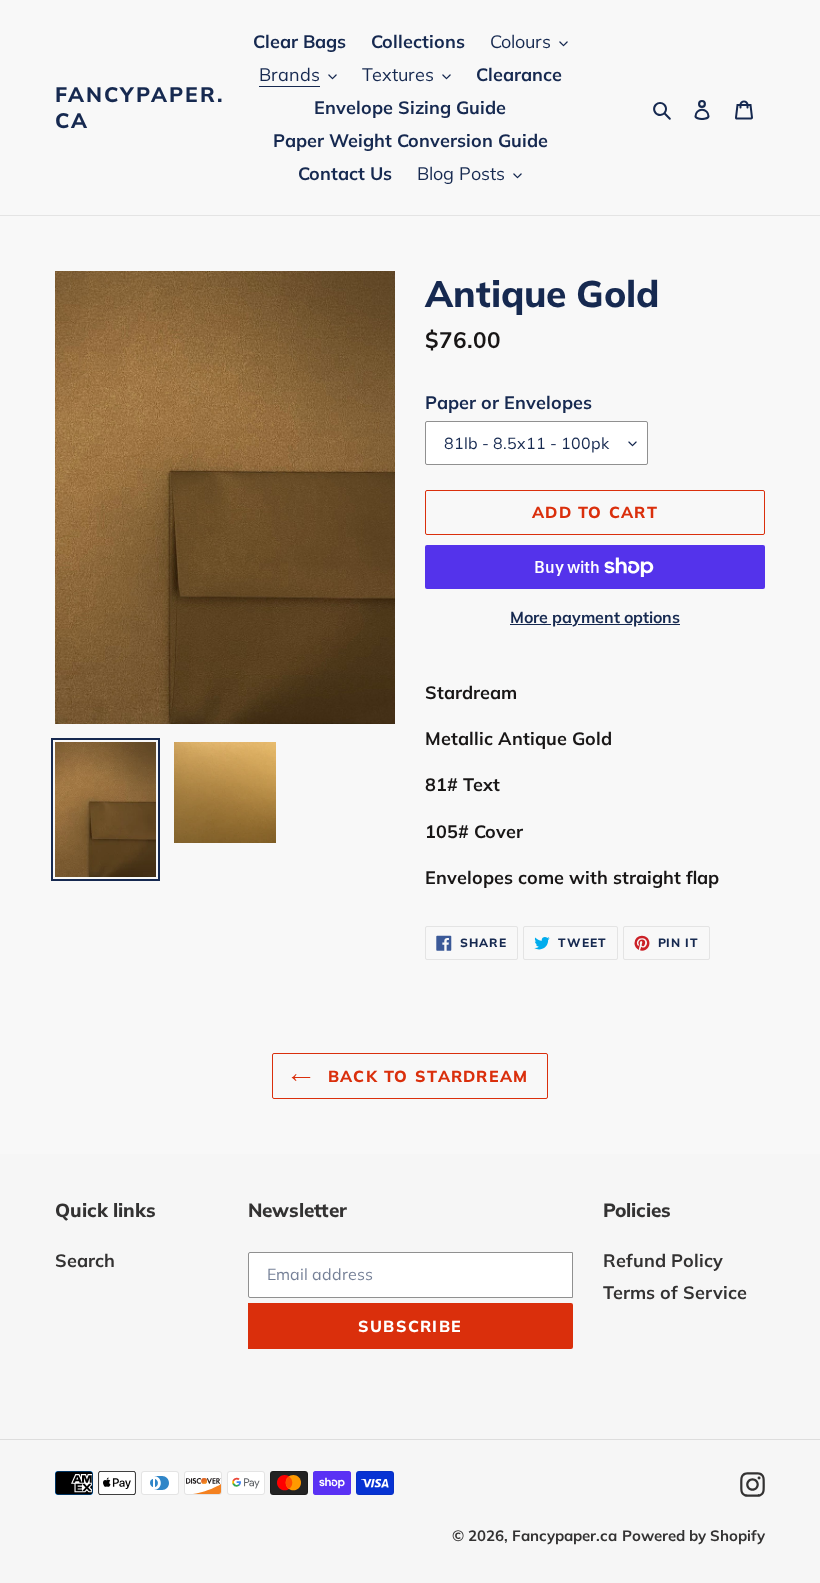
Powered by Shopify (693, 1535)
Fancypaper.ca (139, 107)
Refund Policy (663, 1260)
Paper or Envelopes (508, 402)
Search (85, 1260)
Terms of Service (675, 1292)
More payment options (595, 617)
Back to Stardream (424, 1076)
